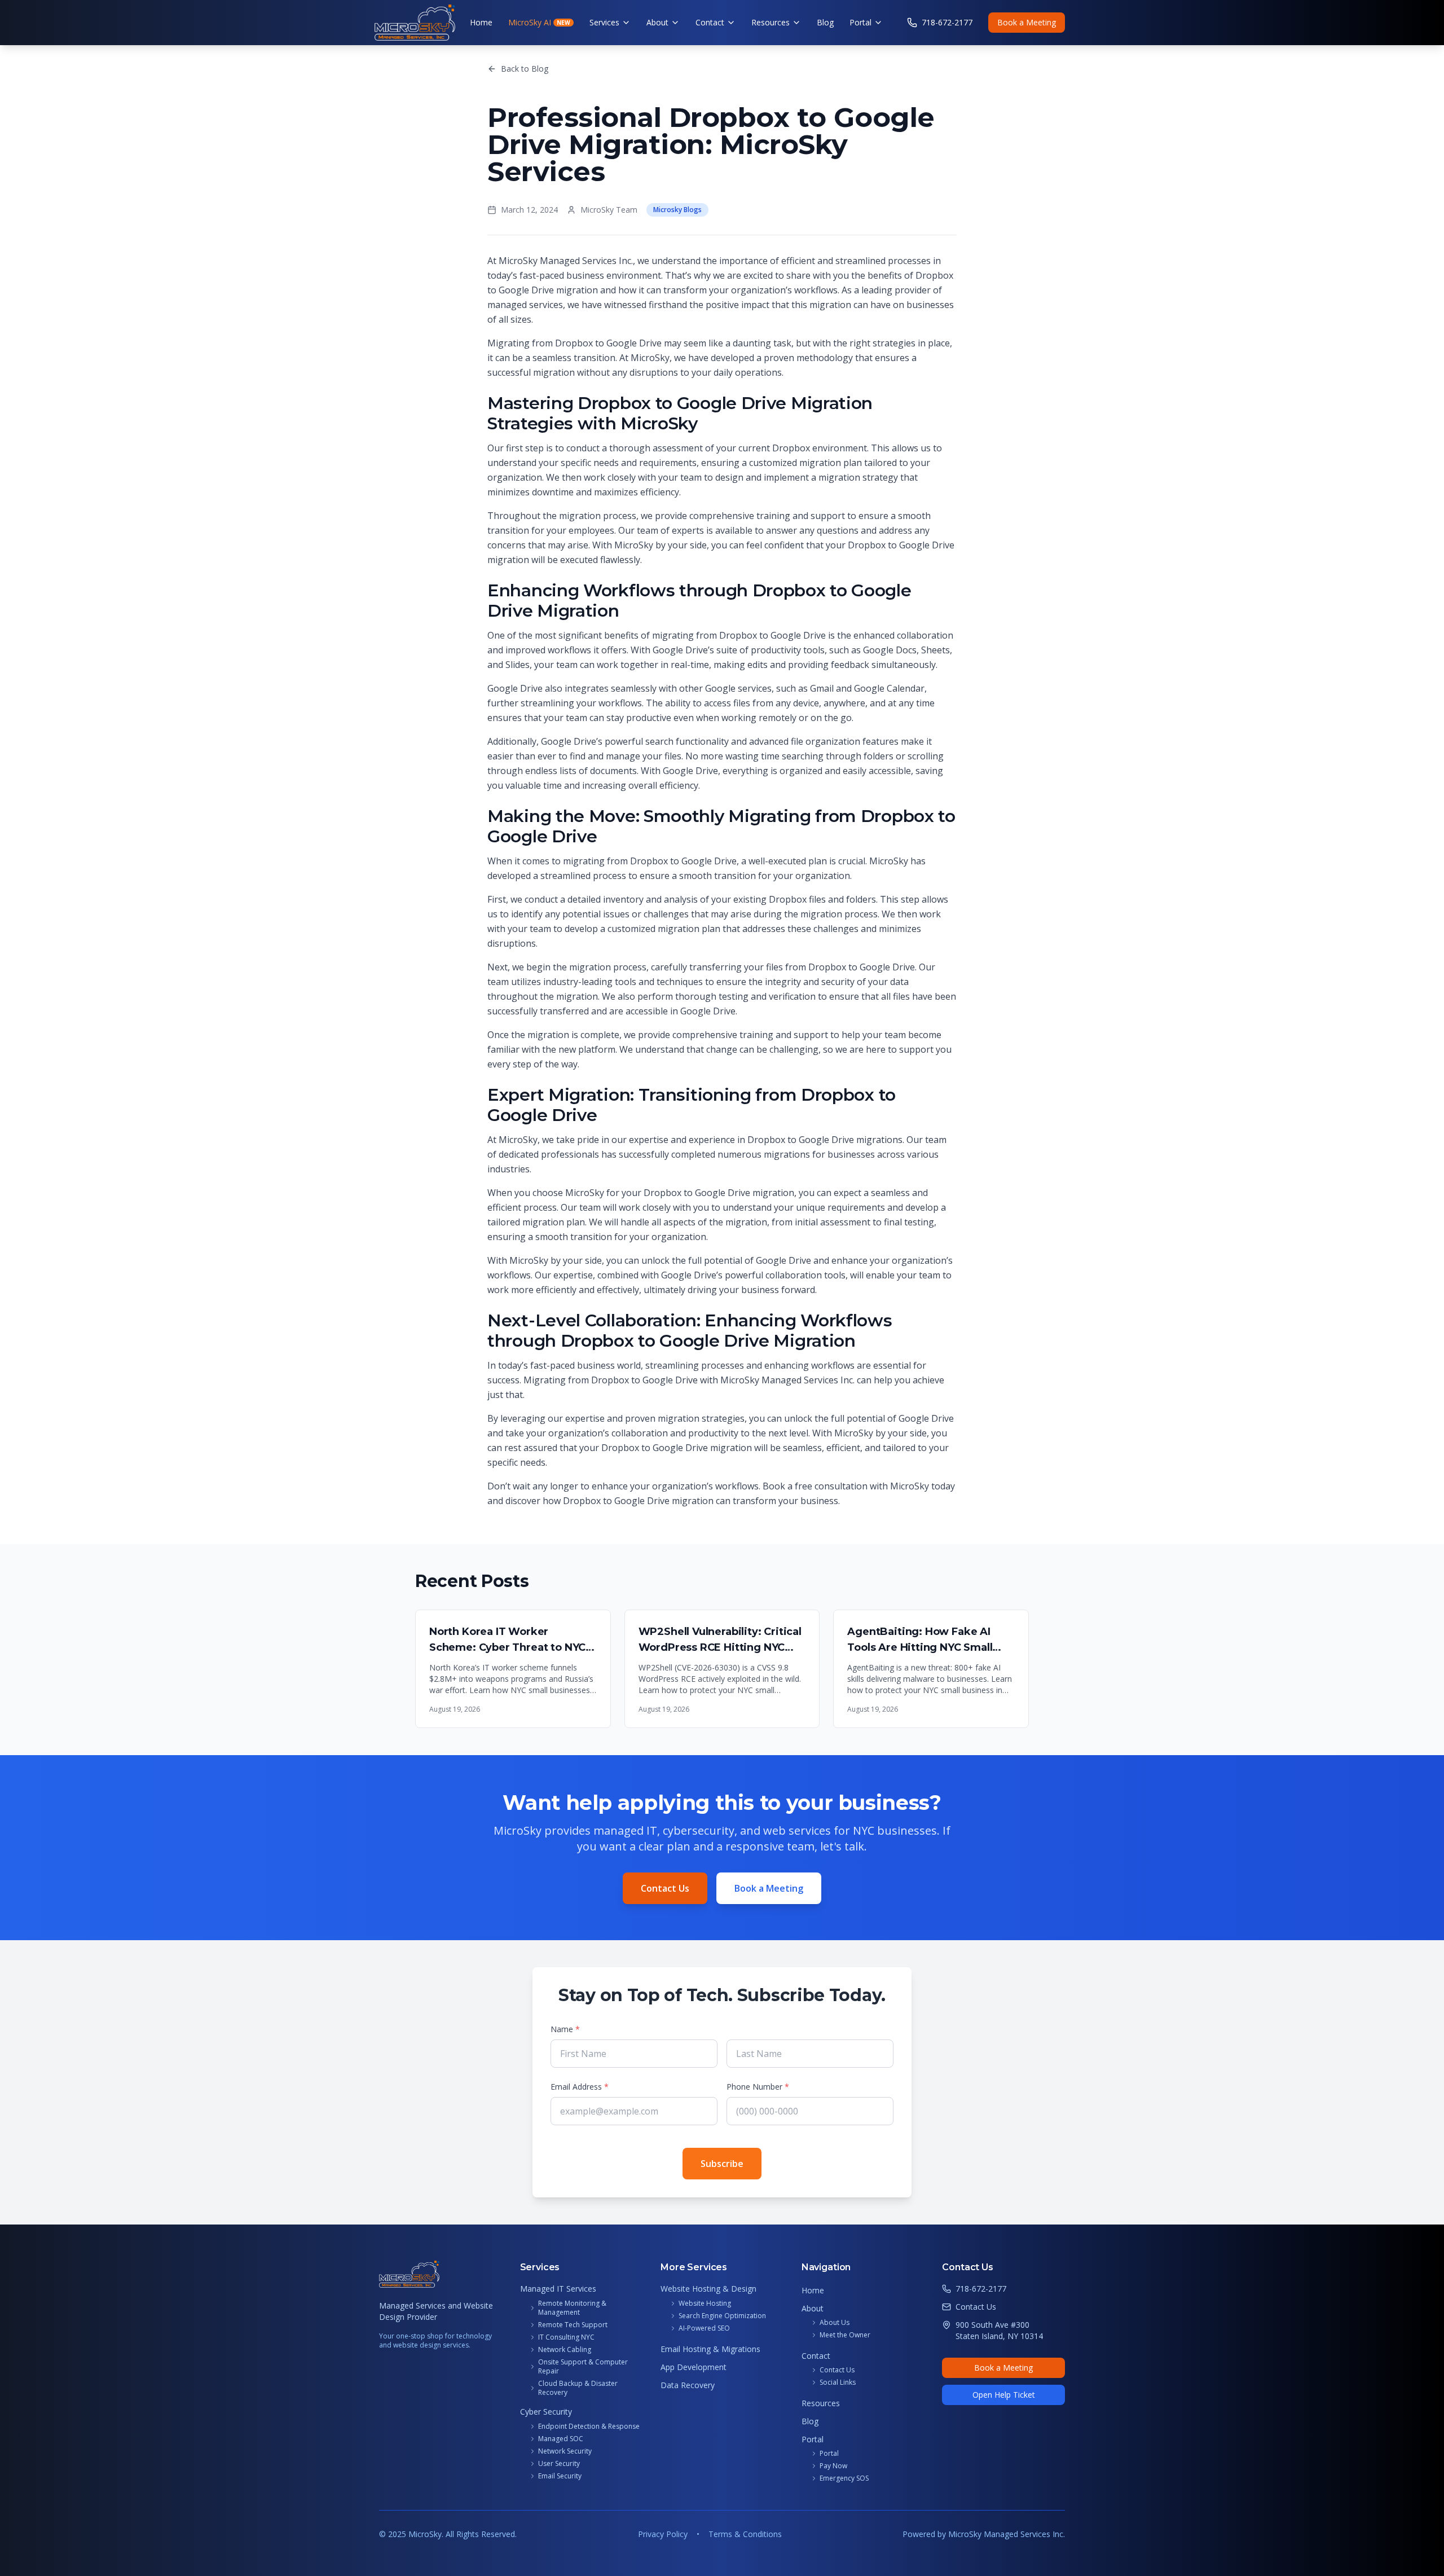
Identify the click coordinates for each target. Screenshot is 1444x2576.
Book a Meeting (1027, 22)
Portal (860, 22)
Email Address (580, 2087)
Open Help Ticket (1004, 2395)
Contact (710, 22)
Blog (825, 22)
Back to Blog (525, 69)
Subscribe (722, 2164)
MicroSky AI (539, 22)
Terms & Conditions (745, 2534)
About (657, 22)
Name (565, 2029)
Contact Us (665, 1888)
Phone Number (758, 2087)
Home (481, 22)
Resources (771, 22)
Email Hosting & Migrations (710, 2349)
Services (604, 22)
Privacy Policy (663, 2534)
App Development (694, 2367)
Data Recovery (688, 2385)
